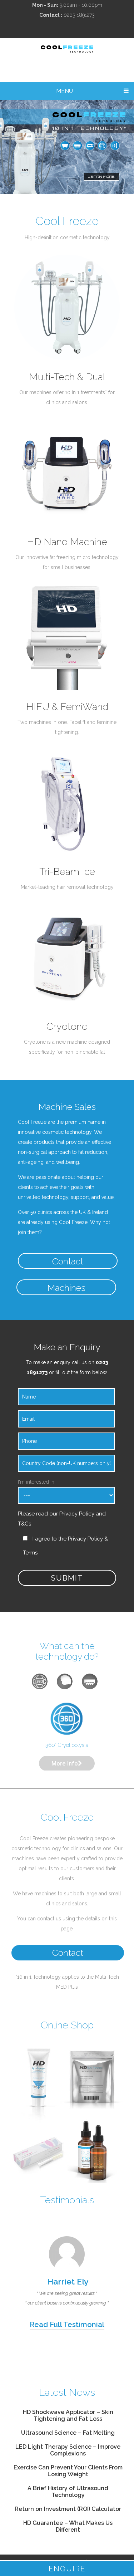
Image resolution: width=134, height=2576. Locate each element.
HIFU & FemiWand (67, 707)
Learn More (101, 177)
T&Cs (24, 1524)
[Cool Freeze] (67, 51)
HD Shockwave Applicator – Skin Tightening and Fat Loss (68, 2415)
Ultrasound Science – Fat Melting (68, 2433)
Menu (64, 91)
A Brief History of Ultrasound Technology (68, 2492)
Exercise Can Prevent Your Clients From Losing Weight (68, 2471)
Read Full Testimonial (67, 2325)
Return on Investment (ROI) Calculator (68, 2509)
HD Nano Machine (67, 542)
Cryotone (67, 1026)
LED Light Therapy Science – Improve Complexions (68, 2450)
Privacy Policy (77, 1514)
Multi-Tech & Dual (67, 377)
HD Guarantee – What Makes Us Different (68, 2526)
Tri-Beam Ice (67, 871)
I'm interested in (36, 1482)
